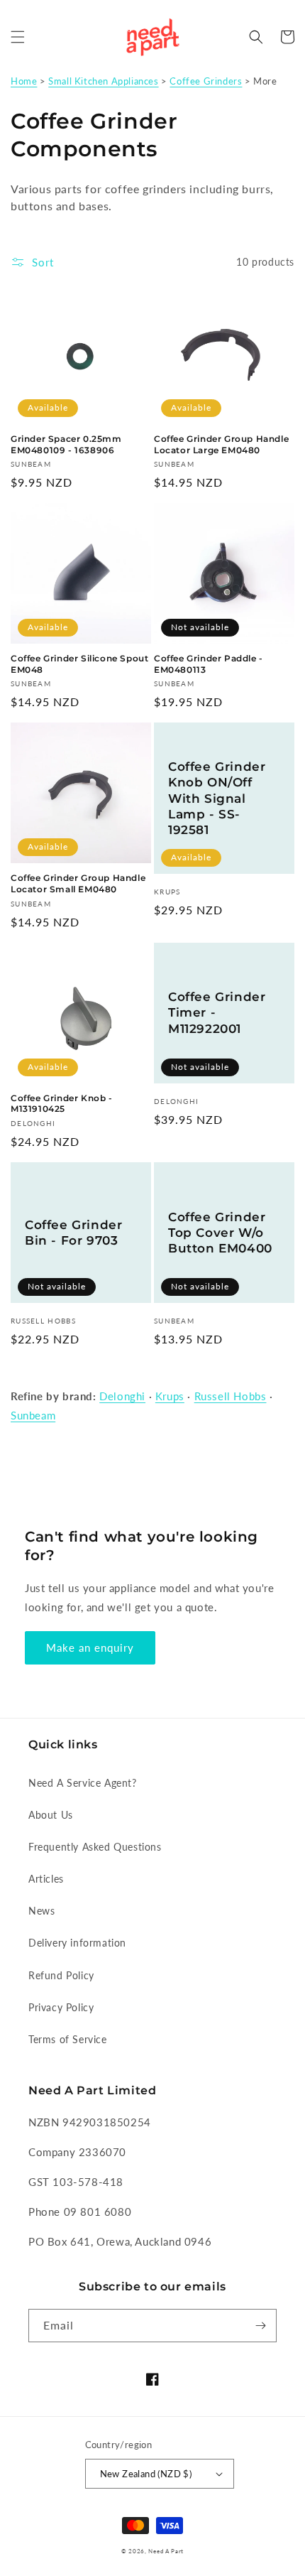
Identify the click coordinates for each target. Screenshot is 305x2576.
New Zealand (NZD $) (146, 2474)
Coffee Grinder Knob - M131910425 (62, 1104)
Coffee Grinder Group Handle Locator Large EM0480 (221, 444)
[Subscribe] (260, 2326)
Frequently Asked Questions (95, 1847)
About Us (51, 1815)
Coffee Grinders (206, 81)
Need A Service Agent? (83, 1783)
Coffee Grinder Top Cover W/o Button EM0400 (220, 1233)
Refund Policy (61, 1975)
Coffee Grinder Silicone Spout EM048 (79, 664)
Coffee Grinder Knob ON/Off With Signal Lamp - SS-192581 (217, 798)
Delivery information (77, 1943)
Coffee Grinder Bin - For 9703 (73, 1233)
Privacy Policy (61, 2007)
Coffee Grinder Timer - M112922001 (217, 1012)
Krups (170, 1396)
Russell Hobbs (231, 1396)
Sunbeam (33, 1415)
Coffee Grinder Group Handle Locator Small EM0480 (78, 883)
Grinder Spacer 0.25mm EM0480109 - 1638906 (66, 444)
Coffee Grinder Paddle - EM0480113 (209, 664)
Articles (46, 1879)
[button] (18, 37)
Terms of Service (68, 2039)
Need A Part (166, 2551)
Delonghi (122, 1396)
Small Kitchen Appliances (103, 81)
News (41, 1911)
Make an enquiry (90, 1647)
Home (24, 81)
